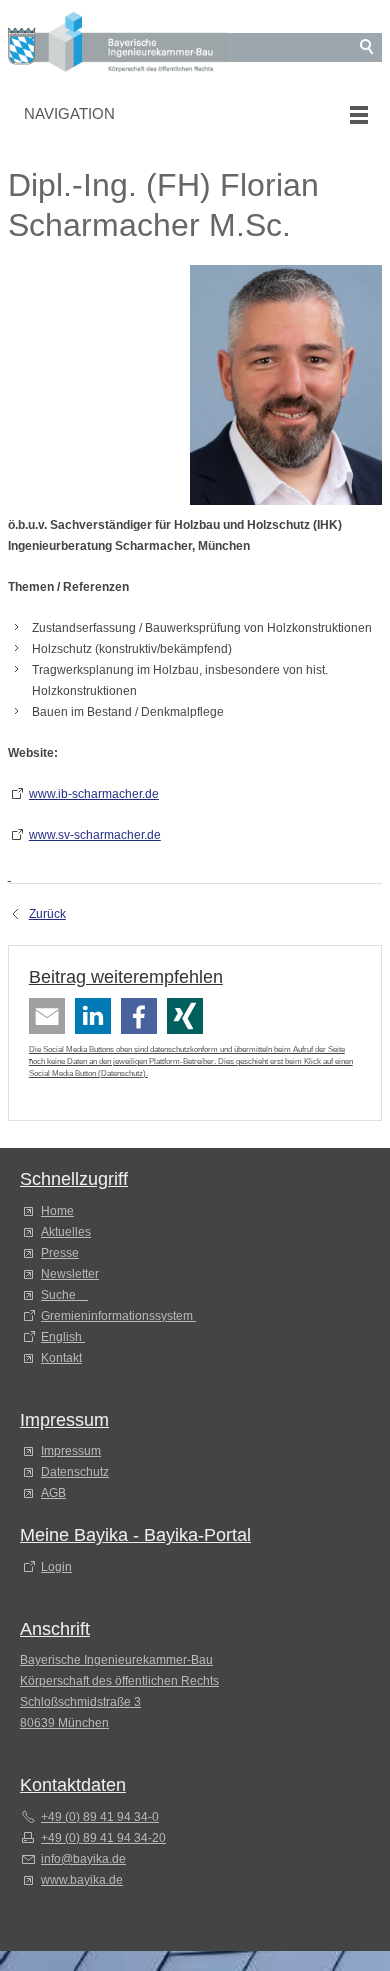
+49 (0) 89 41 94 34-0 (100, 1817)
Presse (60, 1253)
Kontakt (61, 1358)
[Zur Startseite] (118, 45)
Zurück (47, 914)
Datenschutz (122, 1073)
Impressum (71, 1451)
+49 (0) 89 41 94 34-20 (103, 1838)
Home (57, 1211)
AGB (53, 1493)
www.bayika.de (82, 1880)
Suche (61, 1295)
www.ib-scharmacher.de (94, 794)
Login (56, 1567)
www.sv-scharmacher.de (95, 835)
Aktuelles (66, 1232)
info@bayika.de (83, 1859)
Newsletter (70, 1274)
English (61, 1337)
